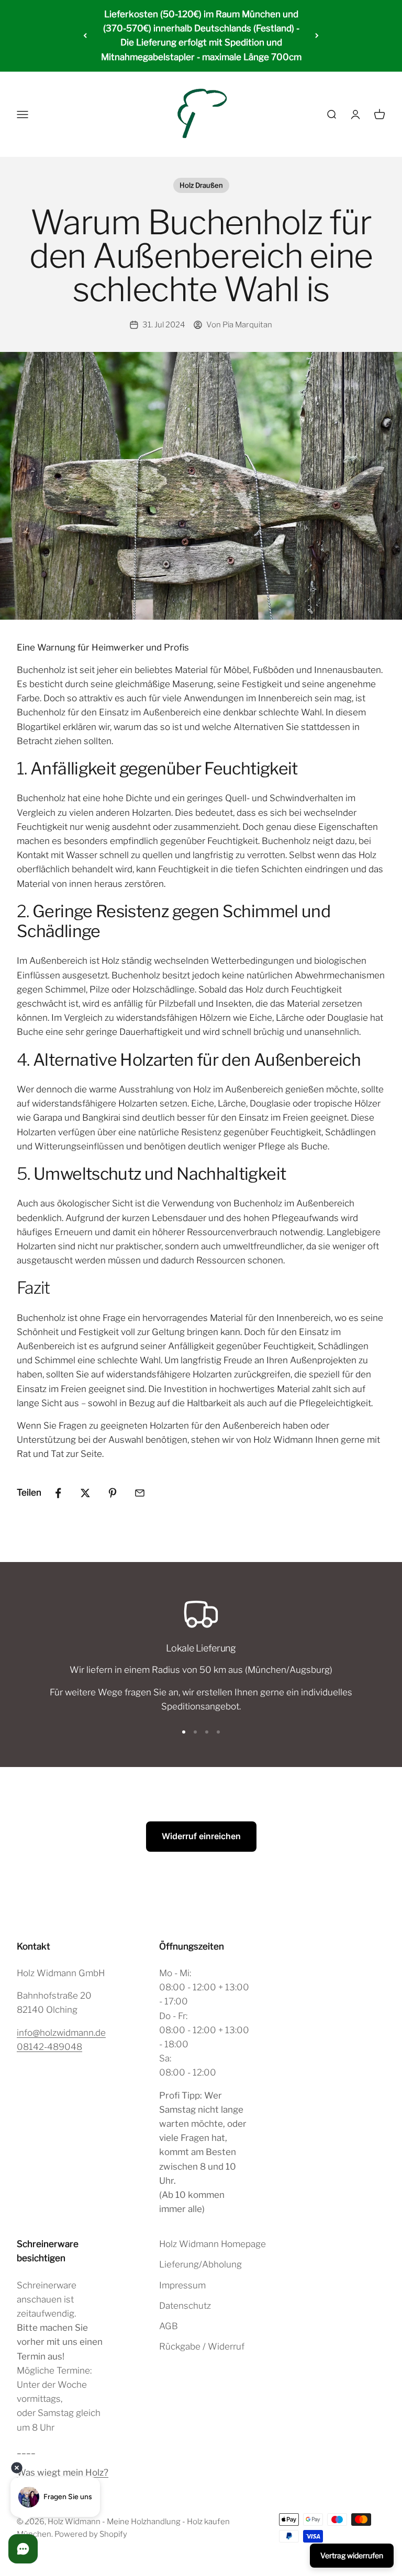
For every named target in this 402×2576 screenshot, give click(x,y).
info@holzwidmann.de (61, 2033)
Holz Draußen (201, 185)
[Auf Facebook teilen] (58, 1493)
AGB (169, 2326)
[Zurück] (85, 36)
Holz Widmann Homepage (213, 2244)
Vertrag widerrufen (352, 2555)
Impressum (182, 2285)
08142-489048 (49, 2047)
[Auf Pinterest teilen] (113, 1493)
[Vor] (317, 36)
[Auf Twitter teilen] (85, 1493)
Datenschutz (185, 2306)
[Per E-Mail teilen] (140, 1493)
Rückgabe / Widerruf (202, 2346)
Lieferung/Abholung (200, 2264)
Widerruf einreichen (201, 1836)
